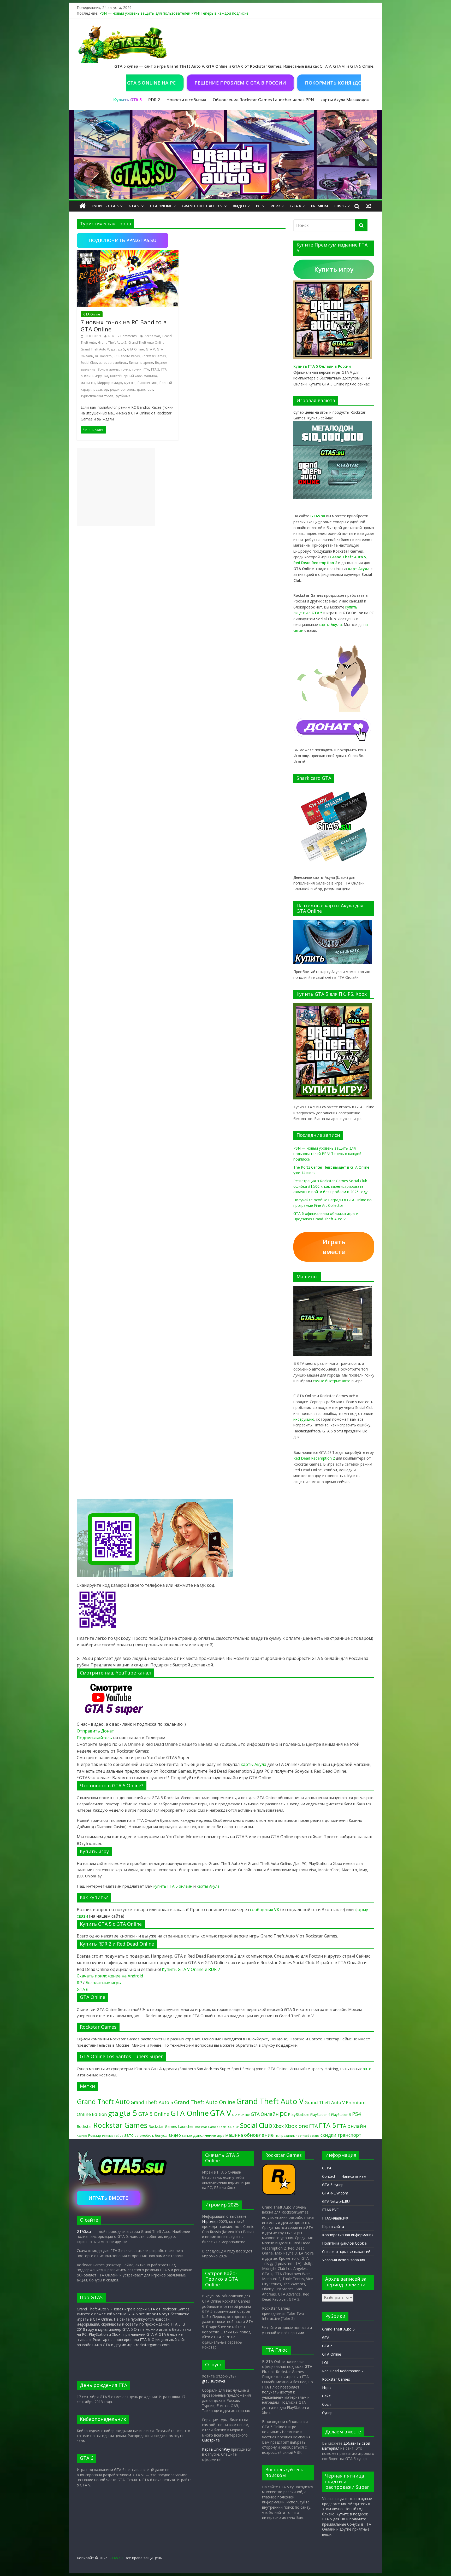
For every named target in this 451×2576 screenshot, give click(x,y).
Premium (320, 206)
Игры (327, 2388)
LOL (326, 2363)
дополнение (204, 2135)
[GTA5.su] (225, 155)
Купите (343, 2514)
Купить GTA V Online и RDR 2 (191, 1969)
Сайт (326, 2396)
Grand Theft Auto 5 (112, 343)
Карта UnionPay (216, 2449)
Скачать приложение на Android (110, 1976)
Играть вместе (334, 1247)
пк (277, 2135)
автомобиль (117, 363)
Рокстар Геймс (113, 2136)
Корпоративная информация (348, 2235)
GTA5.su (84, 2231)
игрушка (101, 376)
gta (113, 349)
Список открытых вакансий (346, 2252)
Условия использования (344, 2260)
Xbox (278, 2126)
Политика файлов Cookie (344, 2243)
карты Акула (333, 100)
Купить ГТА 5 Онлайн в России (322, 366)
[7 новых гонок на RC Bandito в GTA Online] (128, 253)
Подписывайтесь (95, 1738)
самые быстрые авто (332, 1381)
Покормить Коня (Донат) (285, 83)
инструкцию (304, 1419)
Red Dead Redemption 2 (314, 1458)
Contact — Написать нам (344, 2176)
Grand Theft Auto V (202, 206)
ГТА (146, 369)
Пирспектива (147, 383)
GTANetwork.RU (336, 2201)
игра (221, 2135)
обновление (259, 2135)
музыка (130, 383)
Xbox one (296, 2126)
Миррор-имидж (110, 383)
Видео (239, 206)
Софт (327, 2404)
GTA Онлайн (265, 2114)
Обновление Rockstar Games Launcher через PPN (263, 100)
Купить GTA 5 (105, 206)
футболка (123, 396)
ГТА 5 (155, 369)
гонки (137, 369)
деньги (187, 2136)
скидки (328, 2135)
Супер (327, 2413)
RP (79, 1983)
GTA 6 (296, 206)
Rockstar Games (154, 356)
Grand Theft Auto (103, 2102)
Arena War (152, 336)
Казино (82, 2136)
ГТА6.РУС (330, 2210)
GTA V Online (241, 2115)
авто (102, 363)
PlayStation (299, 2114)
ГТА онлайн (352, 2126)
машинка (88, 383)
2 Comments (127, 336)
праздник (287, 2136)
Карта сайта (333, 2226)
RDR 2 (154, 100)
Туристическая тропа (97, 396)
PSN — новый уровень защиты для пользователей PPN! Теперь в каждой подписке (174, 13)
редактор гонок (122, 390)
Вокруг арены (108, 369)
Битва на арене (141, 363)
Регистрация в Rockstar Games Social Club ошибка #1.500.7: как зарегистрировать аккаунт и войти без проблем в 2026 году (330, 1186)
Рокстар (95, 2135)
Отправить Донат (95, 1731)
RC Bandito (103, 356)
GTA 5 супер (333, 2185)
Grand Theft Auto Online (146, 343)
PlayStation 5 (341, 2115)
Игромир (210, 2221)
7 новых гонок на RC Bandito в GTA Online (124, 325)
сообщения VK (265, 1910)
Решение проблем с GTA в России (186, 83)
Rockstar (84, 2126)
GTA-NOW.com (335, 2193)
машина (150, 376)
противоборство (308, 2136)
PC (258, 206)
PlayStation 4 (320, 2115)
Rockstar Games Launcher (171, 2126)
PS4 (357, 2114)
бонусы (161, 2135)
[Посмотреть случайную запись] (369, 206)
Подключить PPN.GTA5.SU (123, 240)
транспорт (145, 390)
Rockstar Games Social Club (215, 2127)
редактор (101, 390)
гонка (126, 369)
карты (330, 625)
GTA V (134, 206)
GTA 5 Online (154, 2114)
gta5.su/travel (213, 2381)
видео (175, 2135)
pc (283, 2113)
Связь (340, 206)
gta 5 (121, 349)
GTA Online (161, 206)
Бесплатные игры (103, 1983)
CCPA (327, 2168)
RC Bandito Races (127, 356)
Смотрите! (211, 2440)
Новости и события (186, 100)
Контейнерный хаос (126, 376)
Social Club (89, 363)
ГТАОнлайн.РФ (335, 2218)
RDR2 (275, 206)
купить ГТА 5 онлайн (173, 1886)
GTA (111, 336)
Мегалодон (358, 100)
